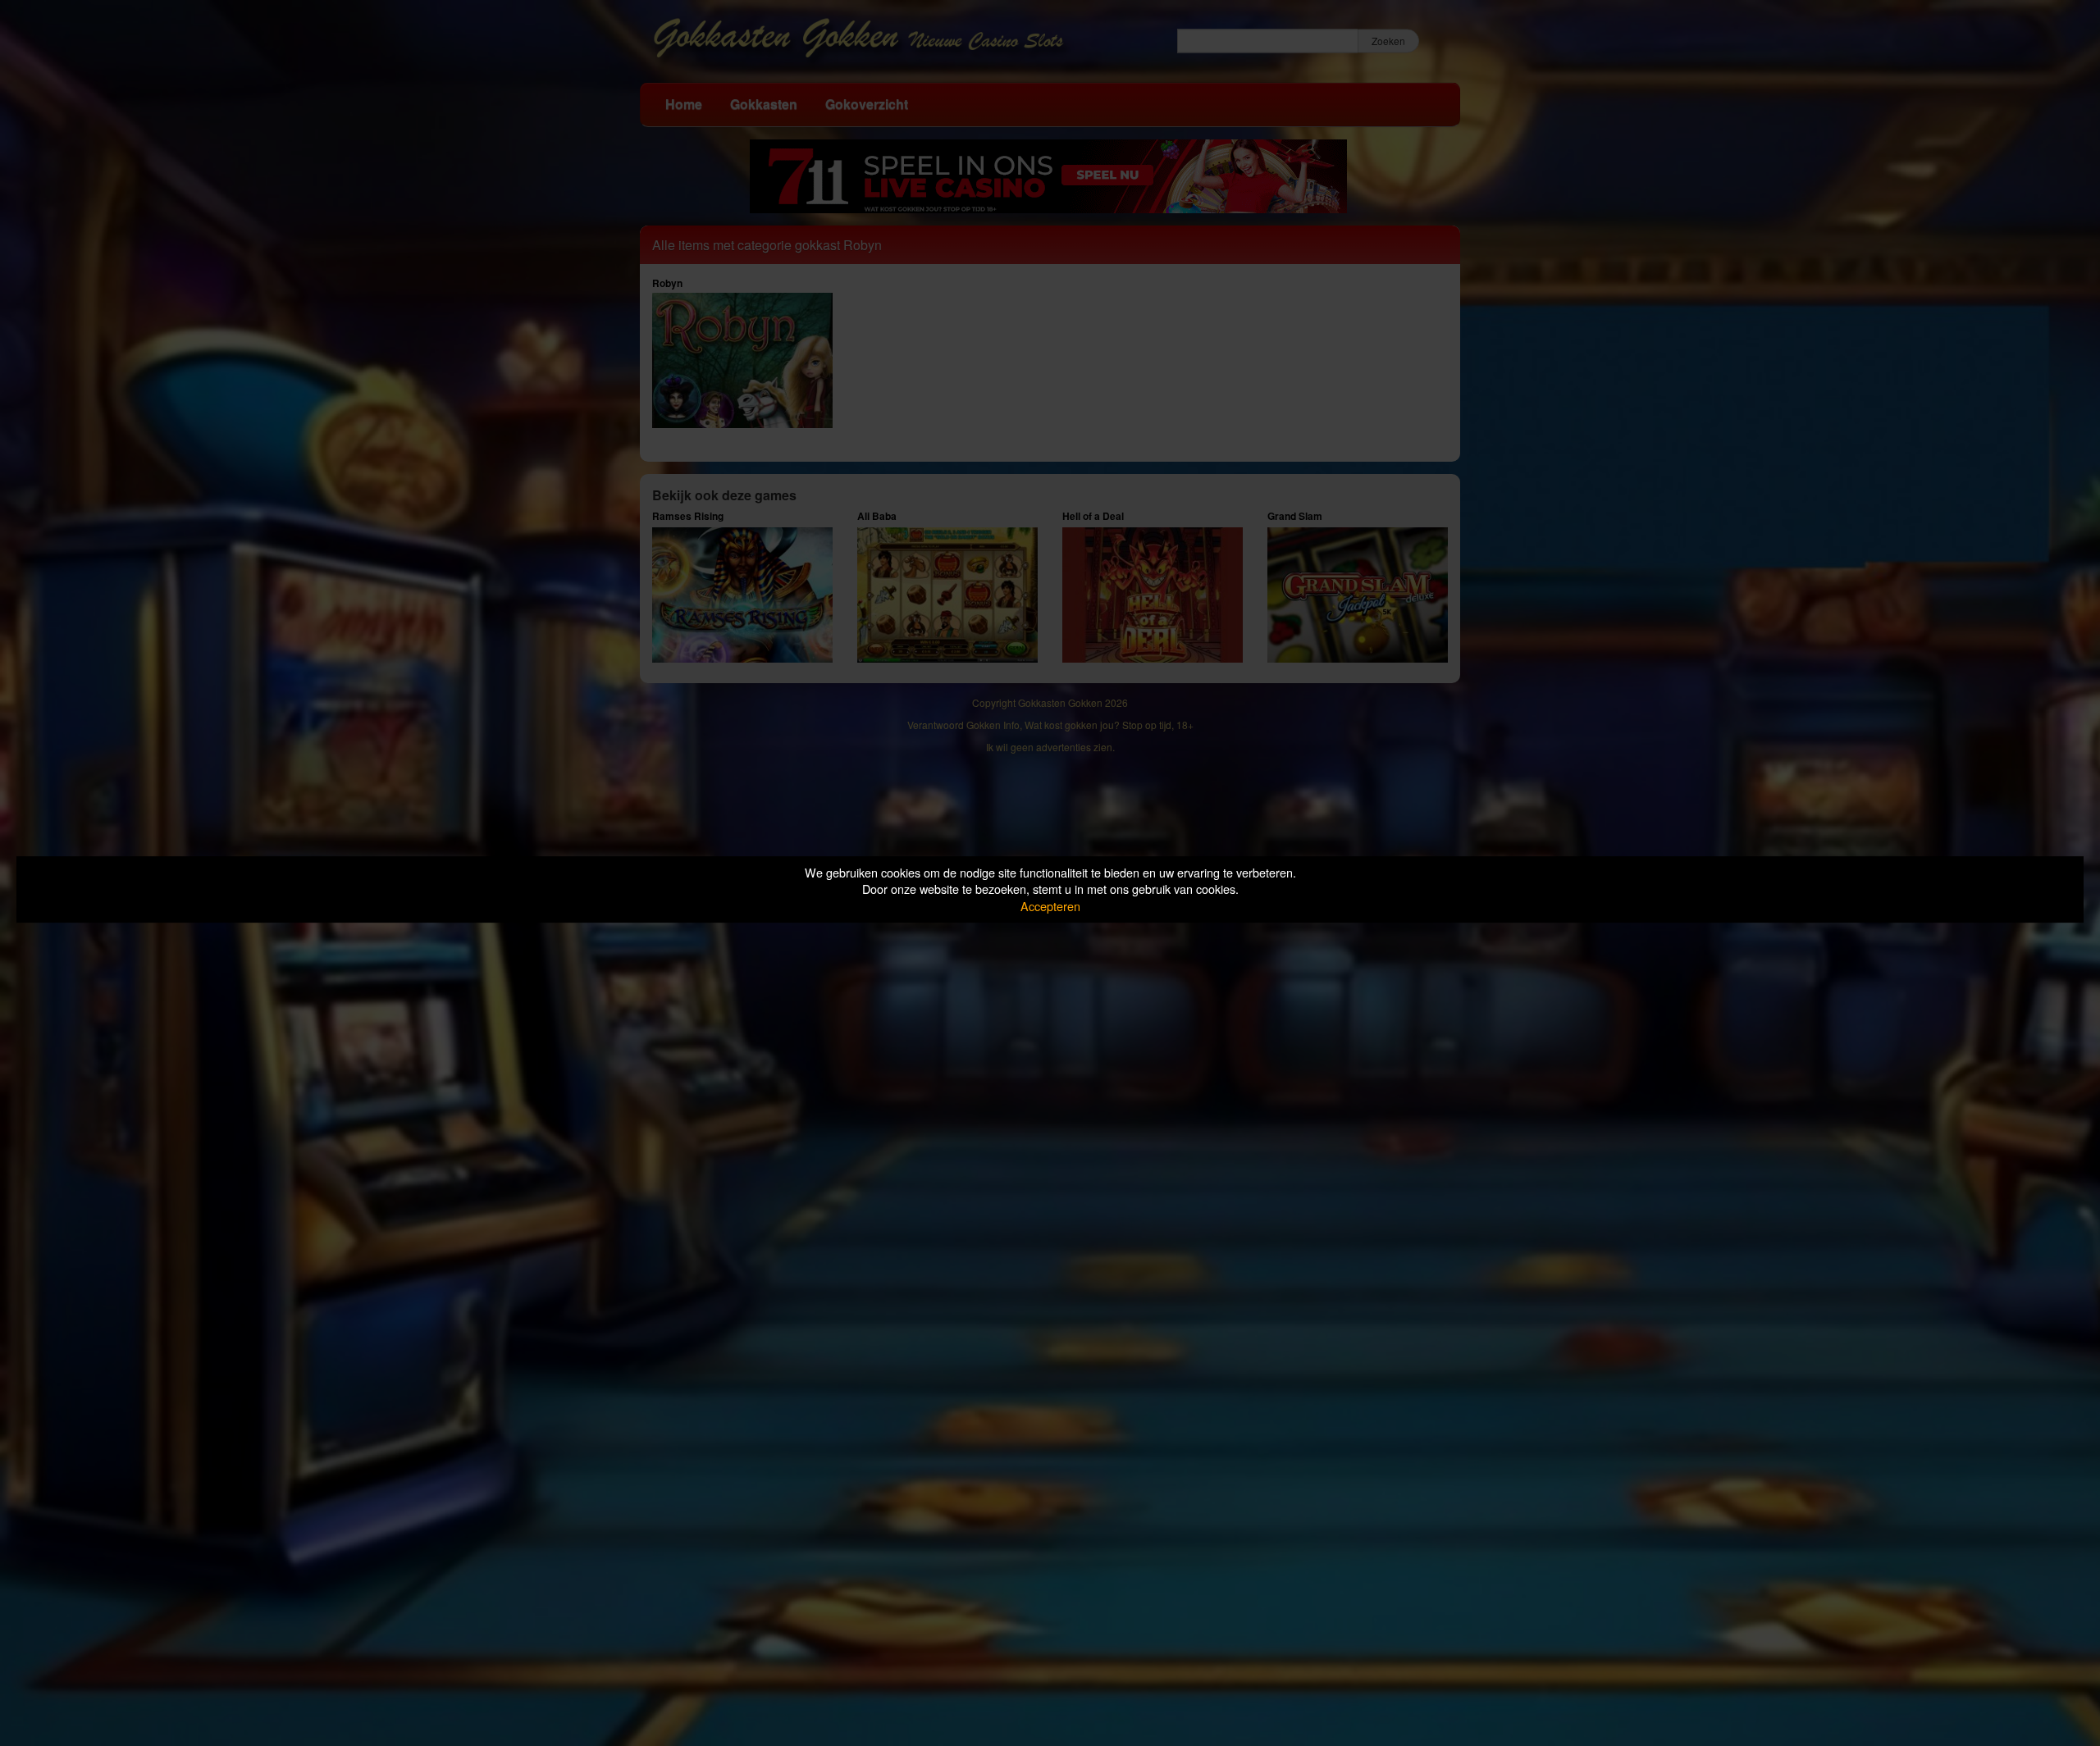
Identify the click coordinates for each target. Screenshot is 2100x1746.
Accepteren (1050, 906)
